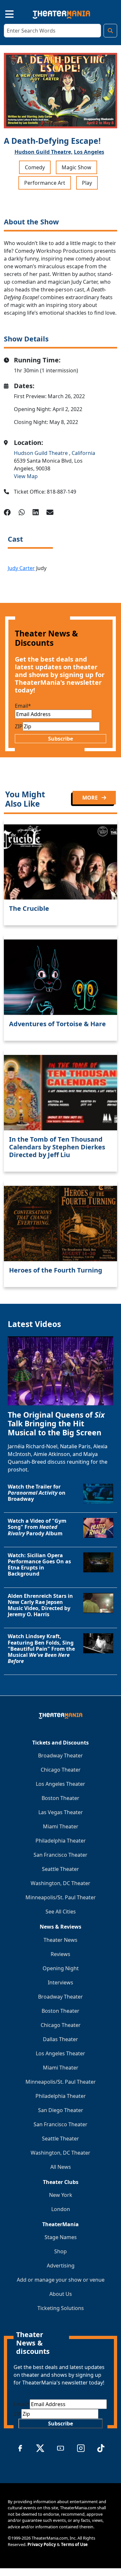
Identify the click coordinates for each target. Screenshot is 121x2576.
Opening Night (61, 1968)
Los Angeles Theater (60, 1784)
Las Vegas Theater (61, 1812)
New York (61, 2195)
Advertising (61, 2266)
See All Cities (61, 1912)
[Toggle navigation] (4, 13)
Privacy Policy (42, 2544)
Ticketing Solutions (61, 2308)
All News (61, 2167)
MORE (91, 798)
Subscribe (60, 739)
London (61, 2209)
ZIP (19, 726)
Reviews (60, 1954)
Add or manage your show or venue (61, 2280)
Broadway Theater (60, 1755)
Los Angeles (89, 152)
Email (23, 706)
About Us (61, 2294)
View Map (26, 476)
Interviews (60, 1982)
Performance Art (45, 183)
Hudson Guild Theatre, (44, 152)
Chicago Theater (61, 1770)
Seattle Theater (60, 1869)
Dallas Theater (60, 2039)
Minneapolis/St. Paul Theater (61, 1897)
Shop (60, 2251)
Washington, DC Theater (60, 1883)
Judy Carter (21, 568)
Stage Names (61, 2237)
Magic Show (76, 167)
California (83, 453)
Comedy (35, 167)
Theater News (60, 1940)
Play (87, 183)
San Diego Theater (61, 2110)
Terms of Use (74, 2544)
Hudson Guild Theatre (41, 453)
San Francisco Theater (60, 1855)
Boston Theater (60, 1798)
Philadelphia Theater (61, 1841)
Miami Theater (61, 1826)
